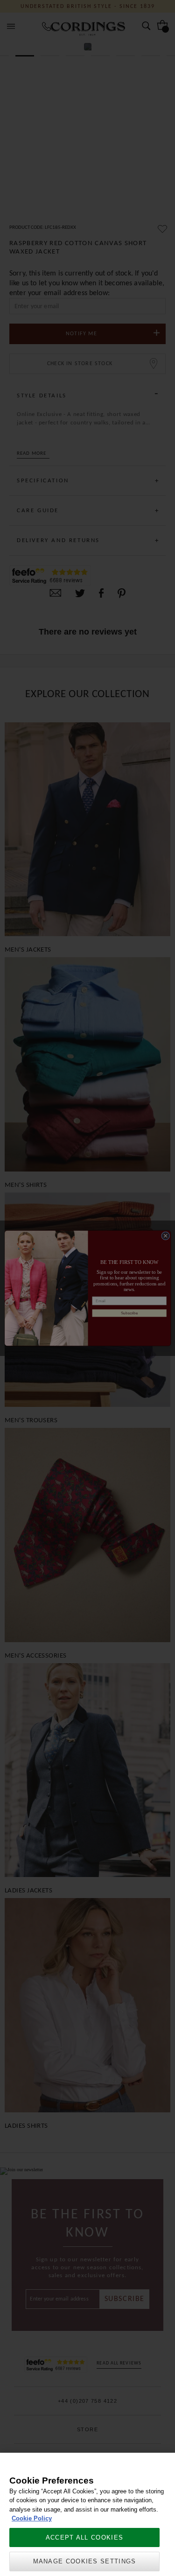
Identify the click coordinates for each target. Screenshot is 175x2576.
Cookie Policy (32, 2518)
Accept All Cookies (84, 2537)
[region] (87, 2514)
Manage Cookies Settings (85, 2561)
